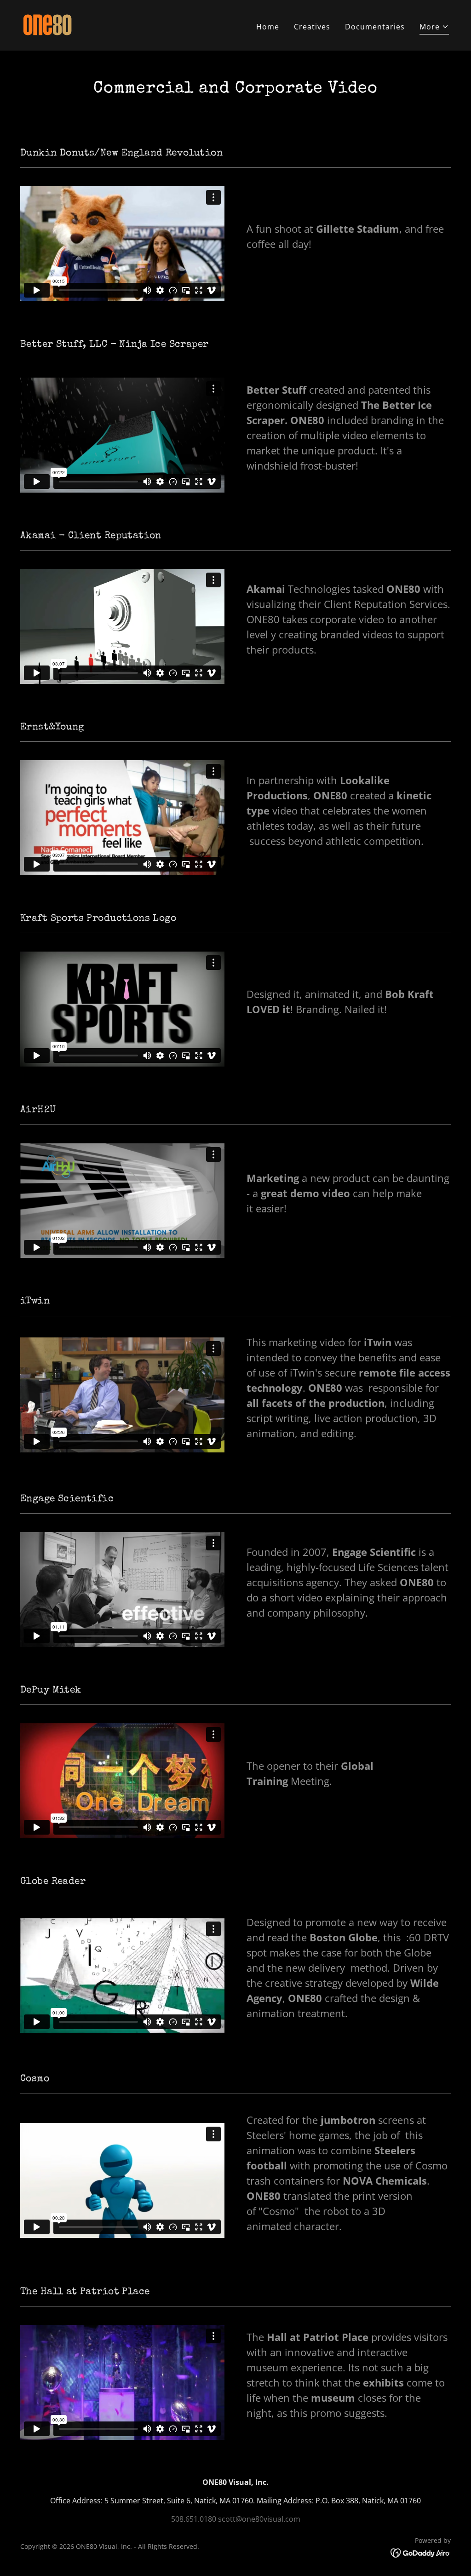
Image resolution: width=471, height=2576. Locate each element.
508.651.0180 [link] (194, 2519)
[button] (434, 28)
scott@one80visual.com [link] (259, 2519)
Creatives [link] (312, 27)
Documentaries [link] (375, 27)
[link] (47, 24)
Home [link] (268, 27)
